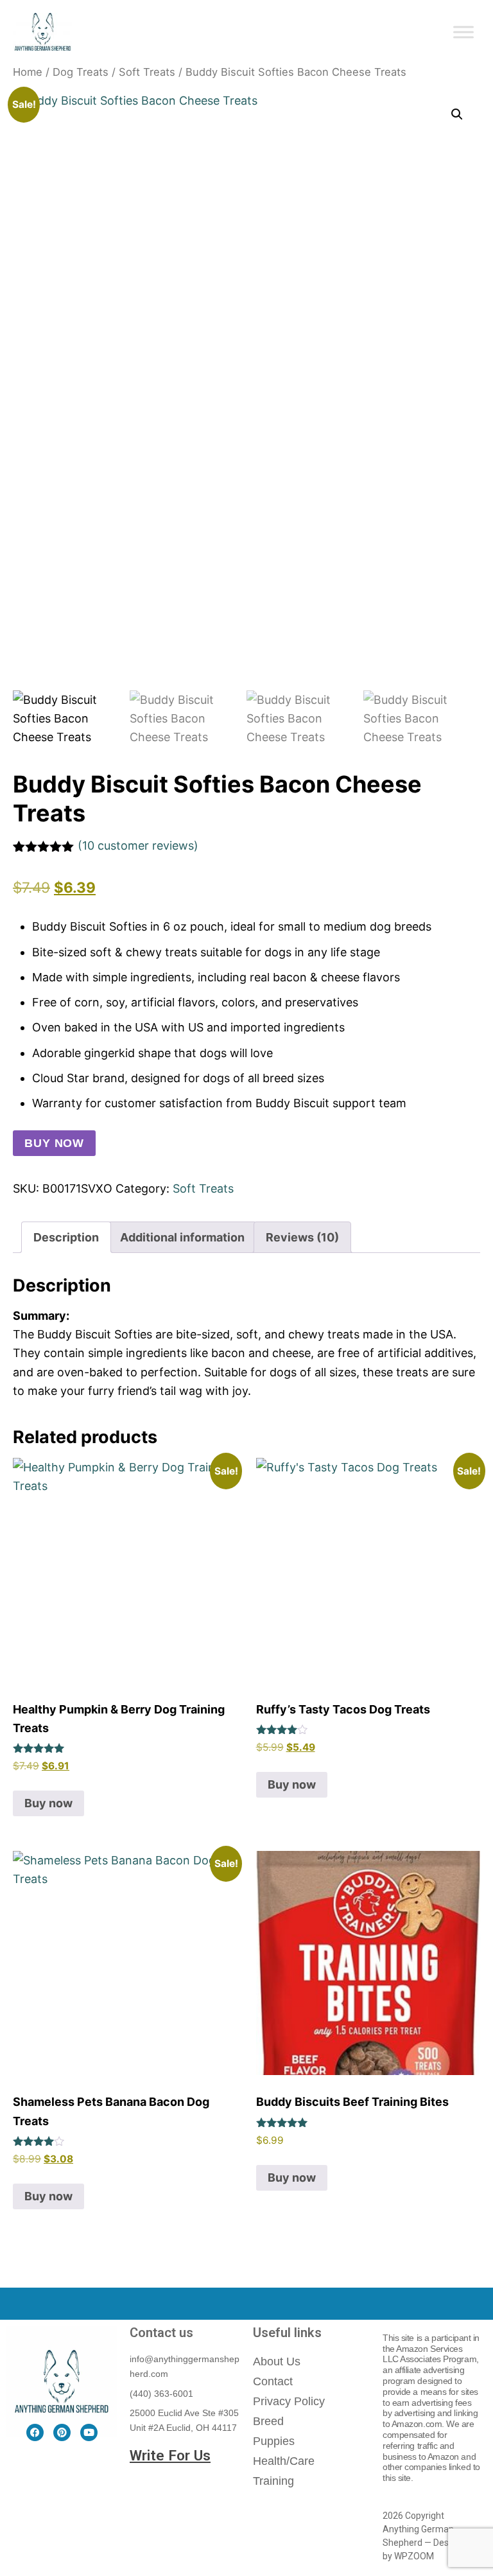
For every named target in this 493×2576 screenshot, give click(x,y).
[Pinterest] (62, 2432)
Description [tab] (66, 1237)
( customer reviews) (138, 846)
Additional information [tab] (182, 1237)
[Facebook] (35, 2432)
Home (28, 72)
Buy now (54, 1143)
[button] (457, 114)
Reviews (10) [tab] (302, 1237)
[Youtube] (89, 2432)
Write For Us (170, 2455)
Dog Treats (81, 72)
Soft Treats (147, 72)
